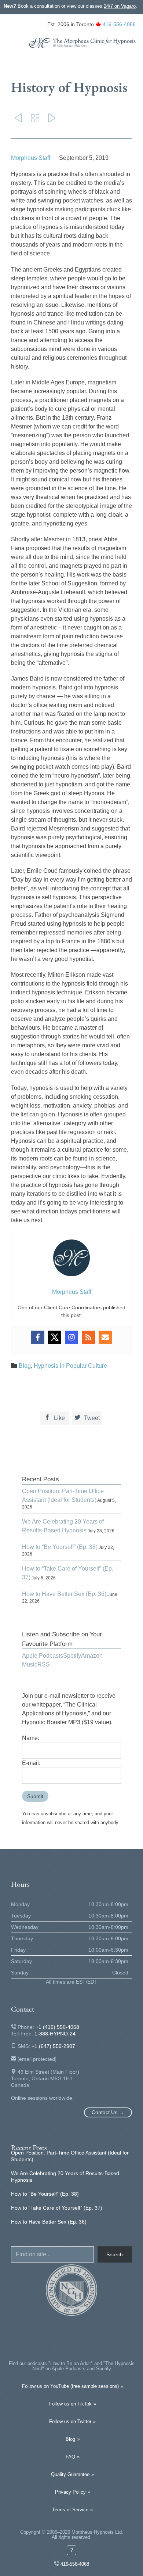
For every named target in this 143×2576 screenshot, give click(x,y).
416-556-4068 (119, 24)
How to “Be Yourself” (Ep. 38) (60, 1547)
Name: (31, 1738)
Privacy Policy (70, 2492)
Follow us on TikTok (70, 2404)
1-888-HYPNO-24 (55, 2034)
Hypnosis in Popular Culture (70, 1366)
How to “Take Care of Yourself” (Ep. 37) (57, 2208)
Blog (25, 1366)
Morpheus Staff (31, 158)
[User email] (105, 1339)
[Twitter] (55, 1339)
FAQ (70, 2457)
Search (115, 2254)
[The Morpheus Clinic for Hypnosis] (82, 43)
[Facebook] (38, 1339)
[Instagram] (71, 1339)
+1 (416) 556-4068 (57, 2027)
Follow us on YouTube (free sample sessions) (70, 2386)
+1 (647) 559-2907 (53, 2046)
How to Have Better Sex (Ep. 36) (64, 1594)
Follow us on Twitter (70, 2421)
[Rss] (88, 1339)
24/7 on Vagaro (120, 6)
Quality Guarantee (70, 2474)
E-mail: (31, 1763)
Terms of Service (70, 2510)
